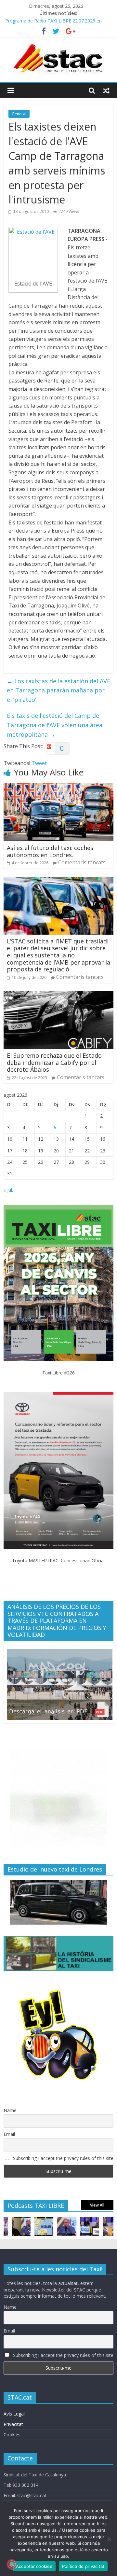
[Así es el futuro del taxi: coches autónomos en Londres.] (58, 787)
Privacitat (13, 2424)
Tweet (39, 763)
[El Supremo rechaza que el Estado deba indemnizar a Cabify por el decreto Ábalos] (58, 995)
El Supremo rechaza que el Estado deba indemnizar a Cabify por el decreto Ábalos (54, 1062)
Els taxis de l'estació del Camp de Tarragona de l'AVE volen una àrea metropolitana (55, 725)
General (19, 114)
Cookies (12, 2435)
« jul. (8, 1190)
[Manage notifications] (12, 2564)
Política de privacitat (83, 2566)
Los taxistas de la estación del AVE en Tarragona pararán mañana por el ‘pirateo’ (58, 690)
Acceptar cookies (34, 2566)
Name (10, 2110)
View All (97, 2205)
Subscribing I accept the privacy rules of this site (63, 2158)
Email (9, 2134)
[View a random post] (106, 91)
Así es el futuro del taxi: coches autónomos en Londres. (50, 851)
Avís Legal (14, 2414)
